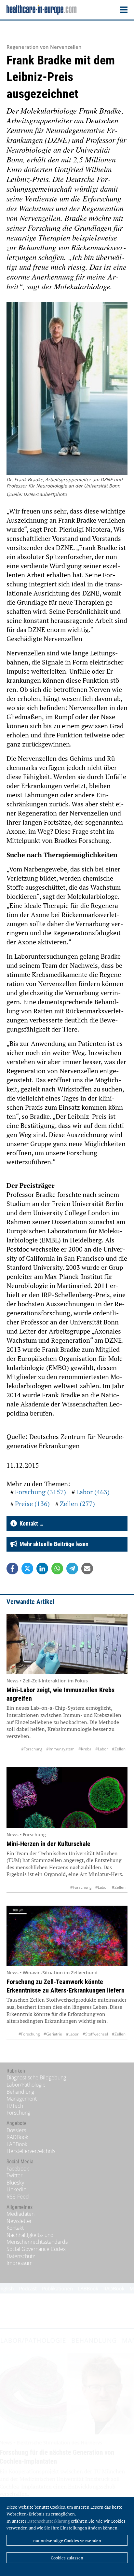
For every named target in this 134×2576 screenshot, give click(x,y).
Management (22, 2099)
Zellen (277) (77, 1504)
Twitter (14, 2175)
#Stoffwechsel (95, 2034)
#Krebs (85, 1749)
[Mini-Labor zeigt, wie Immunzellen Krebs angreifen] (67, 1644)
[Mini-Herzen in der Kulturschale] (67, 1797)
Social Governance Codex (36, 2249)
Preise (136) (32, 1504)
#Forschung (32, 1749)
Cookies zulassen (67, 2558)
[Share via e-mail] (87, 1569)
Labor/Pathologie (26, 2085)
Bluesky (15, 2183)
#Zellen (119, 1749)
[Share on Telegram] (72, 1569)
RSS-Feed (18, 2197)
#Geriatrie (53, 2034)
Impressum (20, 2263)
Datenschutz (21, 2256)
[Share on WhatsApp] (57, 1569)
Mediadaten (20, 2214)
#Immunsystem (60, 1749)
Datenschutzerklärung (49, 2521)
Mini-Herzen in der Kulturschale (48, 1844)
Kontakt (15, 2228)
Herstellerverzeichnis (31, 2151)
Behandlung (20, 2092)
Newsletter (19, 2221)
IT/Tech (15, 2106)
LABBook (17, 2144)
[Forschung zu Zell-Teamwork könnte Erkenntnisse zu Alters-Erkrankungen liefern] (67, 1936)
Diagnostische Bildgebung (36, 2077)
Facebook (18, 2169)
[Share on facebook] (12, 1569)
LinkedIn (16, 2189)
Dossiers (16, 2130)
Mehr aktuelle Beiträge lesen (53, 1544)
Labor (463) (93, 1492)
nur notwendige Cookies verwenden (67, 2541)
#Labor (102, 1749)
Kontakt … (30, 1523)
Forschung (18, 2113)
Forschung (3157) (40, 1492)
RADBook (17, 2137)
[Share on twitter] (27, 1569)
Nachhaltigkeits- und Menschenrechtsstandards (37, 2239)
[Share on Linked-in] (42, 1569)
